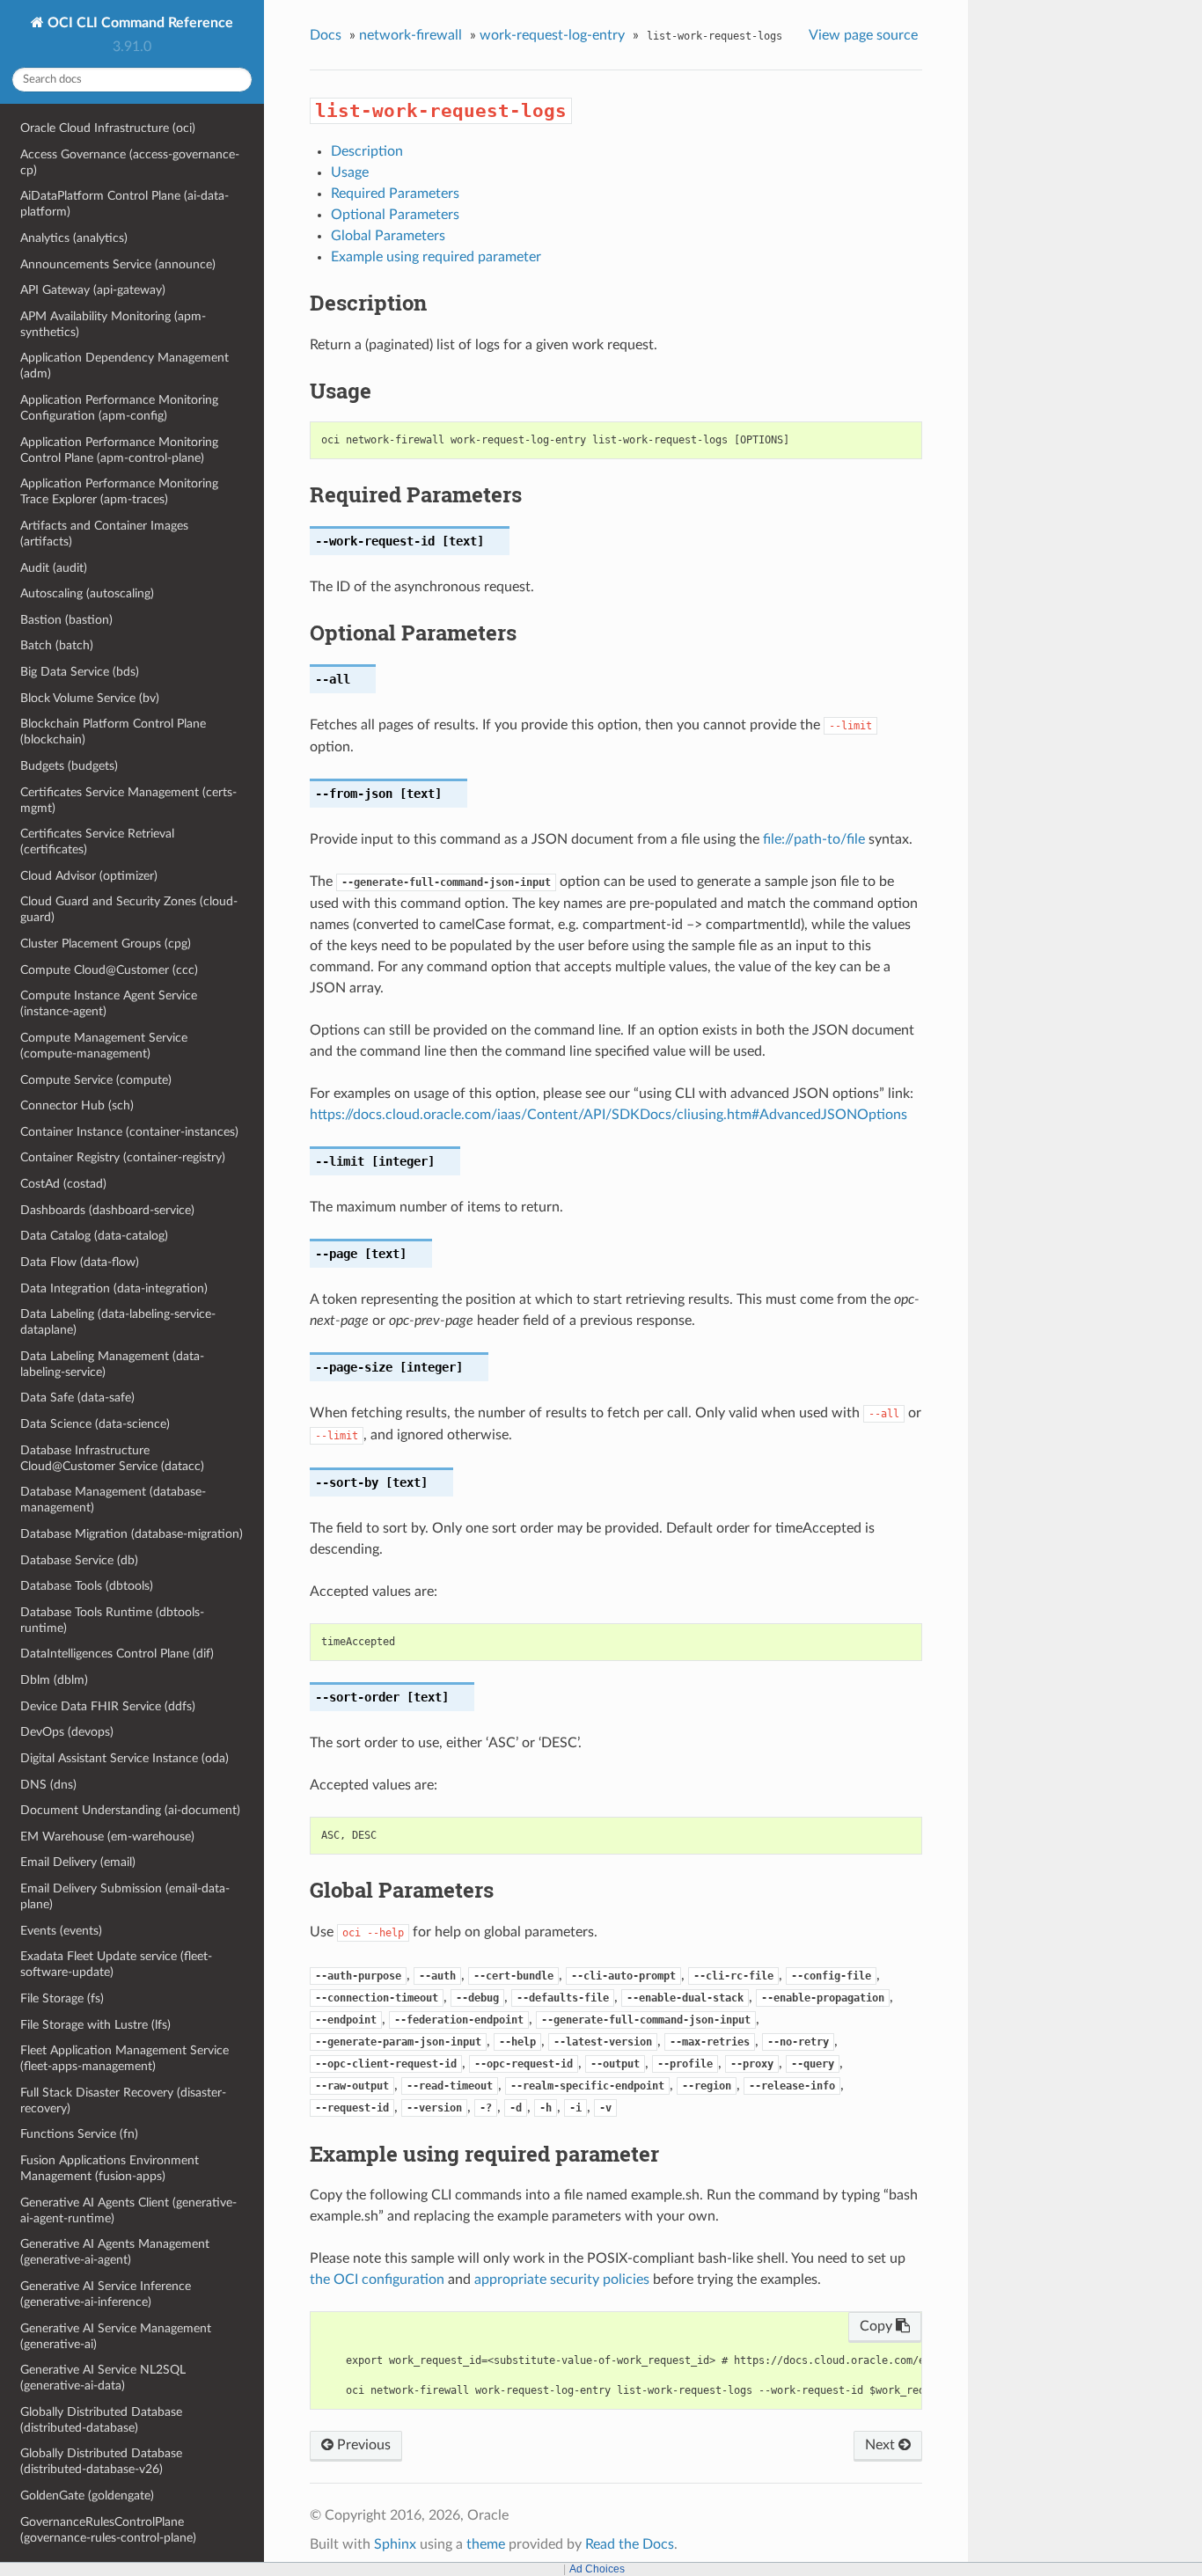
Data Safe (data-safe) (77, 1398)
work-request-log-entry (552, 35)
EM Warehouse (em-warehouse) (107, 1837)
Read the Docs (630, 2544)
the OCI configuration (377, 2280)
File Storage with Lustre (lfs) (95, 2025)
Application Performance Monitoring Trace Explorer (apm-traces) (119, 491)
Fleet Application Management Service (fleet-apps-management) (125, 2058)
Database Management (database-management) (113, 1500)
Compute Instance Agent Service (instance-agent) (109, 1003)
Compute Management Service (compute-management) (104, 1046)
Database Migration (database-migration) (132, 1534)
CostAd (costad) (63, 1184)
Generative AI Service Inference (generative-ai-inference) (106, 2294)
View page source (863, 35)
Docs (326, 35)
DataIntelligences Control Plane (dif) (117, 1654)
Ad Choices (597, 2569)
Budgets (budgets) (69, 766)
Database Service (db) (79, 1560)
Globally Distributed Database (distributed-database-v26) (101, 2461)
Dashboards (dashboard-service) (107, 1210)
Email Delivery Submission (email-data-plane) (125, 1896)
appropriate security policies (562, 2280)
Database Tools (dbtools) (87, 1586)
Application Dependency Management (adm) (125, 366)
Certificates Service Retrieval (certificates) (97, 842)
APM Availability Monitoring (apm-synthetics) (113, 324)
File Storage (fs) (62, 1998)
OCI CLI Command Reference (139, 23)
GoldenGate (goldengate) (87, 2495)
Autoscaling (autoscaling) (87, 593)
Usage (350, 172)
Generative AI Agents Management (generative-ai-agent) (115, 2252)
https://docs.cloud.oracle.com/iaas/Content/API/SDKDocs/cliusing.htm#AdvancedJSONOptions (608, 1115)
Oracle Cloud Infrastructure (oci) (108, 128)
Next (882, 2445)
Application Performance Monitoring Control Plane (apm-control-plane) (119, 450)
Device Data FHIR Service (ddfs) (108, 1706)
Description (367, 151)
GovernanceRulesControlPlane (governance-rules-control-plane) (108, 2530)
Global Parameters (388, 236)
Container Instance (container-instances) (129, 1132)
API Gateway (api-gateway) (93, 290)
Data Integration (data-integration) (114, 1288)
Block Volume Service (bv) (90, 698)
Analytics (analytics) (74, 238)
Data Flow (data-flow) (80, 1262)
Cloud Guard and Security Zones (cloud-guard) (129, 909)
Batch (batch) (57, 645)
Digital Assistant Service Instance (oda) (125, 1758)
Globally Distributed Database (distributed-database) (101, 2420)
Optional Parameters (395, 215)
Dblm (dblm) (54, 1680)
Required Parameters (395, 194)
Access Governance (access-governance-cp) (130, 162)
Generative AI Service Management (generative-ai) (116, 2336)
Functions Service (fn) (79, 2134)
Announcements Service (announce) (118, 264)
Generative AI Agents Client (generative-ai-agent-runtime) (128, 2210)
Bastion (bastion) (66, 620)
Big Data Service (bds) (80, 672)
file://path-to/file (814, 839)
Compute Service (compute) (96, 1080)
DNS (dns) (48, 1785)
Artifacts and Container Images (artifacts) (104, 534)
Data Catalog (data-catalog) (94, 1236)
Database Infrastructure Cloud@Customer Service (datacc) (112, 1458)
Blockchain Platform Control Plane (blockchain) (113, 732)
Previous (362, 2445)
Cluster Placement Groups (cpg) (106, 944)
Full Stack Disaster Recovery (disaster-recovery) (123, 2100)
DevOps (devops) (67, 1732)
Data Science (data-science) (95, 1424)
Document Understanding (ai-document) (130, 1810)
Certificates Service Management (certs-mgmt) (128, 800)
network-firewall (410, 35)
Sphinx (395, 2544)
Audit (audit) (54, 568)
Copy (878, 2326)
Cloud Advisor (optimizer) (89, 876)
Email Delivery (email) (78, 1862)
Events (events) (61, 1931)
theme (486, 2544)
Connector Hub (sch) (77, 1105)
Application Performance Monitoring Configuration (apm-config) (119, 408)
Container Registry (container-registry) (123, 1157)
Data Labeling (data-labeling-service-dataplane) (118, 1322)
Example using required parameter (436, 257)
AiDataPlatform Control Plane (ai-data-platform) (125, 204)
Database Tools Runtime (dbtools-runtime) (112, 1620)
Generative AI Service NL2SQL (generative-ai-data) (103, 2378)
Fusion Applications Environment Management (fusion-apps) (110, 2168)
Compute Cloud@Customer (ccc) (109, 970)
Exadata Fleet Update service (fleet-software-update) (116, 1964)
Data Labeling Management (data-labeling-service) (112, 1364)
